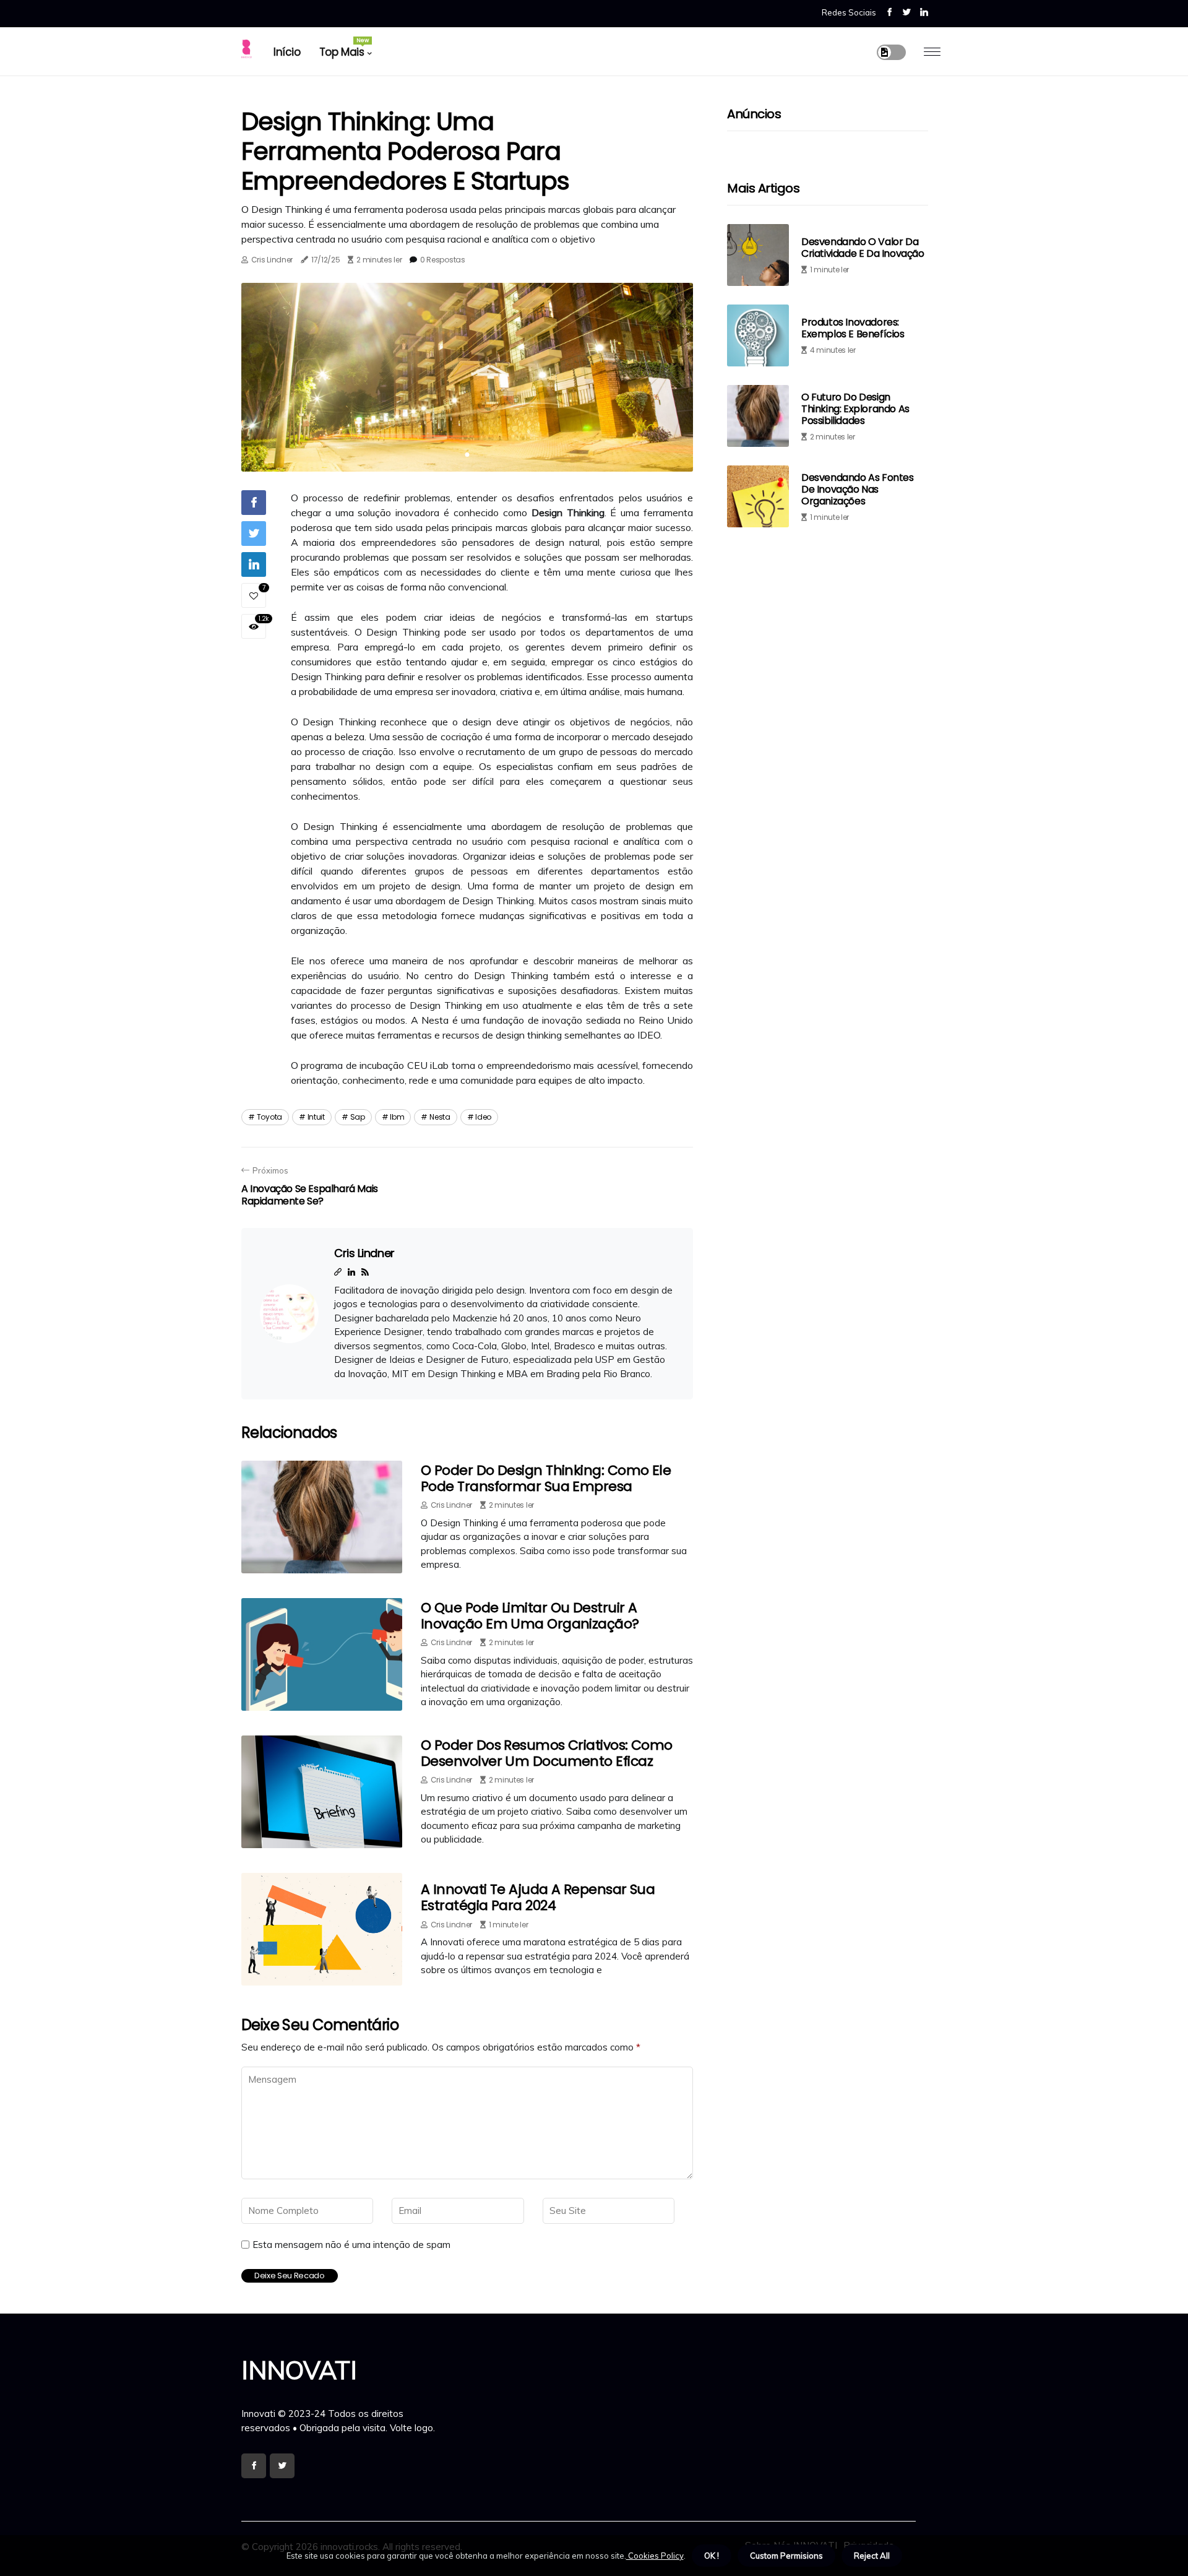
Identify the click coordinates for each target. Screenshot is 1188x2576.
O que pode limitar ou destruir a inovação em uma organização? (530, 1616)
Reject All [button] (872, 2556)
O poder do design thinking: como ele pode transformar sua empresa (546, 1478)
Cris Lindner (272, 260)
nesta (440, 1117)
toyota (269, 1117)
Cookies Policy (655, 2556)
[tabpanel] (467, 377)
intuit (316, 1117)
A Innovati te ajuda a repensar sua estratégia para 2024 (538, 1897)
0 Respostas (443, 260)
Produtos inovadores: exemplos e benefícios (853, 328)
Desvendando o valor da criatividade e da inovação (863, 248)
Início (287, 52)
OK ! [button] (712, 2556)
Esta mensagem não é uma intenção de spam (351, 2245)
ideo (483, 1117)
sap (358, 1117)
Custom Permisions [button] (786, 2556)
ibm (397, 1117)
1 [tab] (467, 455)
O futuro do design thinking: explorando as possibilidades (855, 408)
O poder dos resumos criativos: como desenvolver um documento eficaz (547, 1753)
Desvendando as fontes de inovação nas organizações (858, 489)
